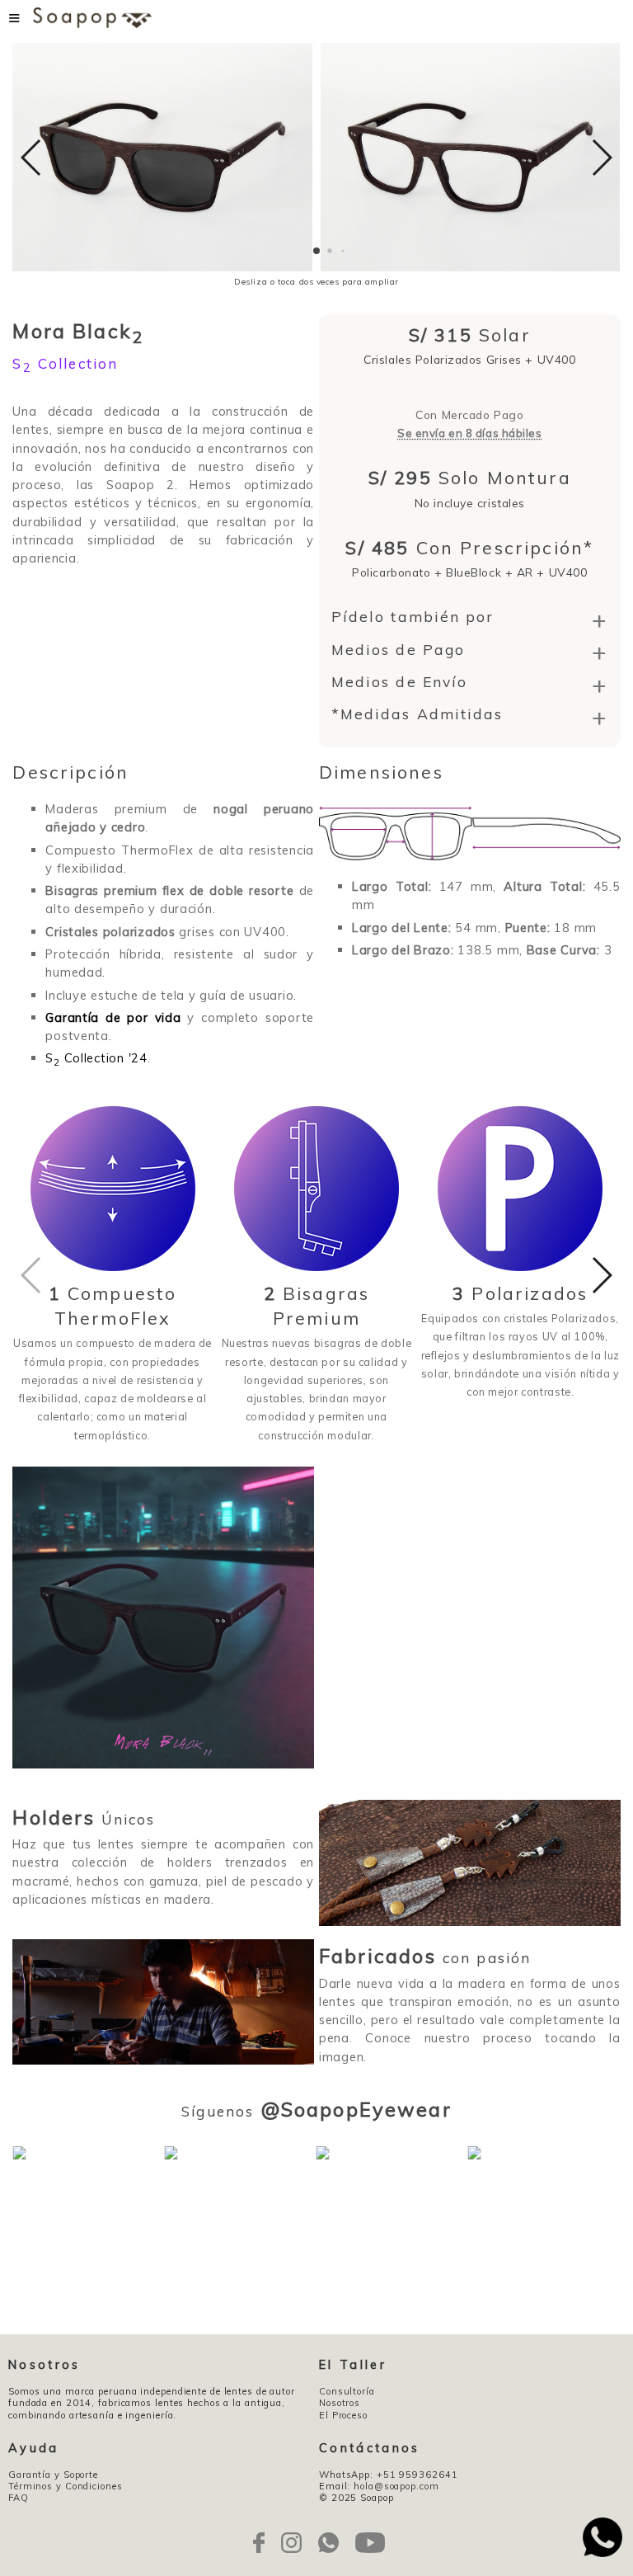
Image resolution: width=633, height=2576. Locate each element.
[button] (316, 251)
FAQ (19, 2498)
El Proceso (343, 2415)
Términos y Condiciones (66, 2486)
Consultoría (347, 2391)
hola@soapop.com (396, 2486)
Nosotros (340, 2403)
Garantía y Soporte (53, 2475)
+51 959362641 (417, 2475)
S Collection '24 (96, 1058)
